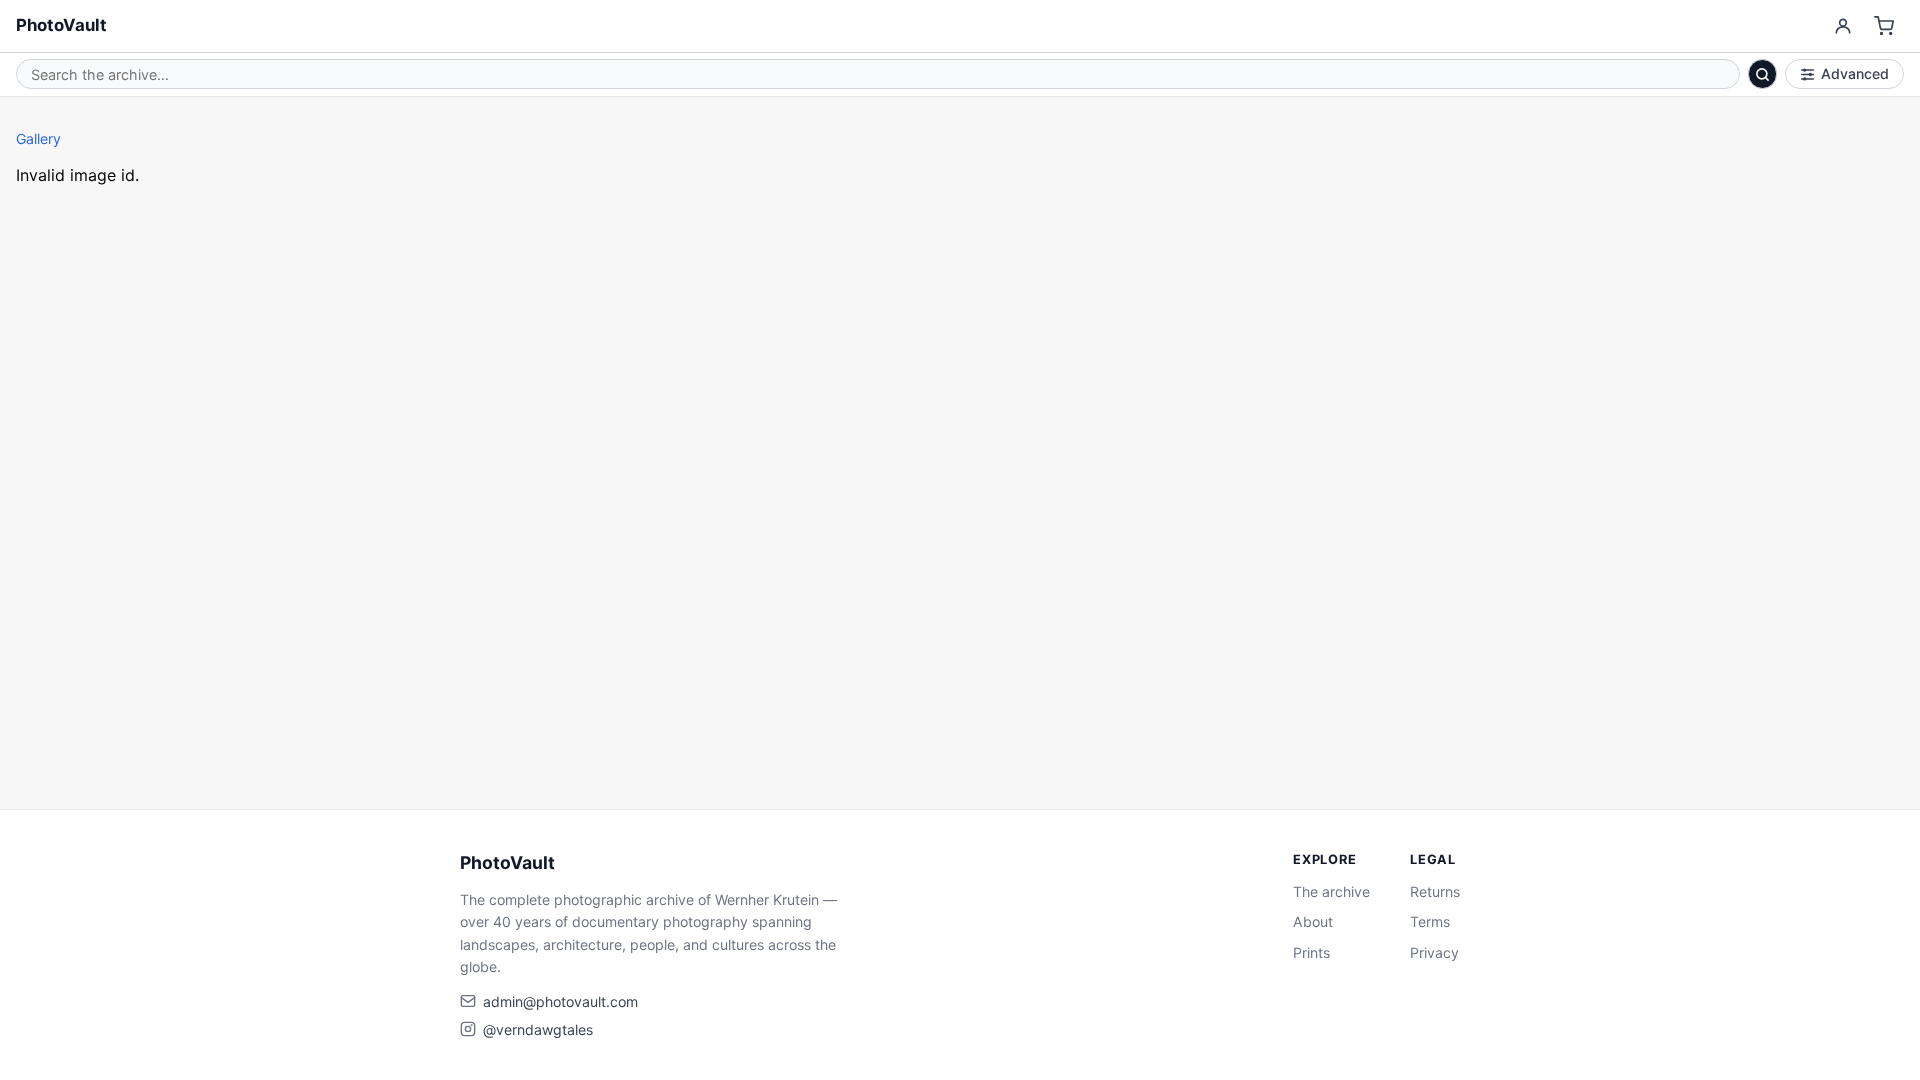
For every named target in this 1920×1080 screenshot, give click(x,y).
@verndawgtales (538, 1029)
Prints (1311, 952)
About (1313, 921)
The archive (1331, 891)
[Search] (1763, 74)
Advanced (1855, 73)
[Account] (1842, 26)
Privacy (1434, 952)
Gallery (38, 138)
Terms (1430, 921)
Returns (1435, 891)
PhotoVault (61, 25)
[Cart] (1884, 26)
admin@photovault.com (560, 1001)
